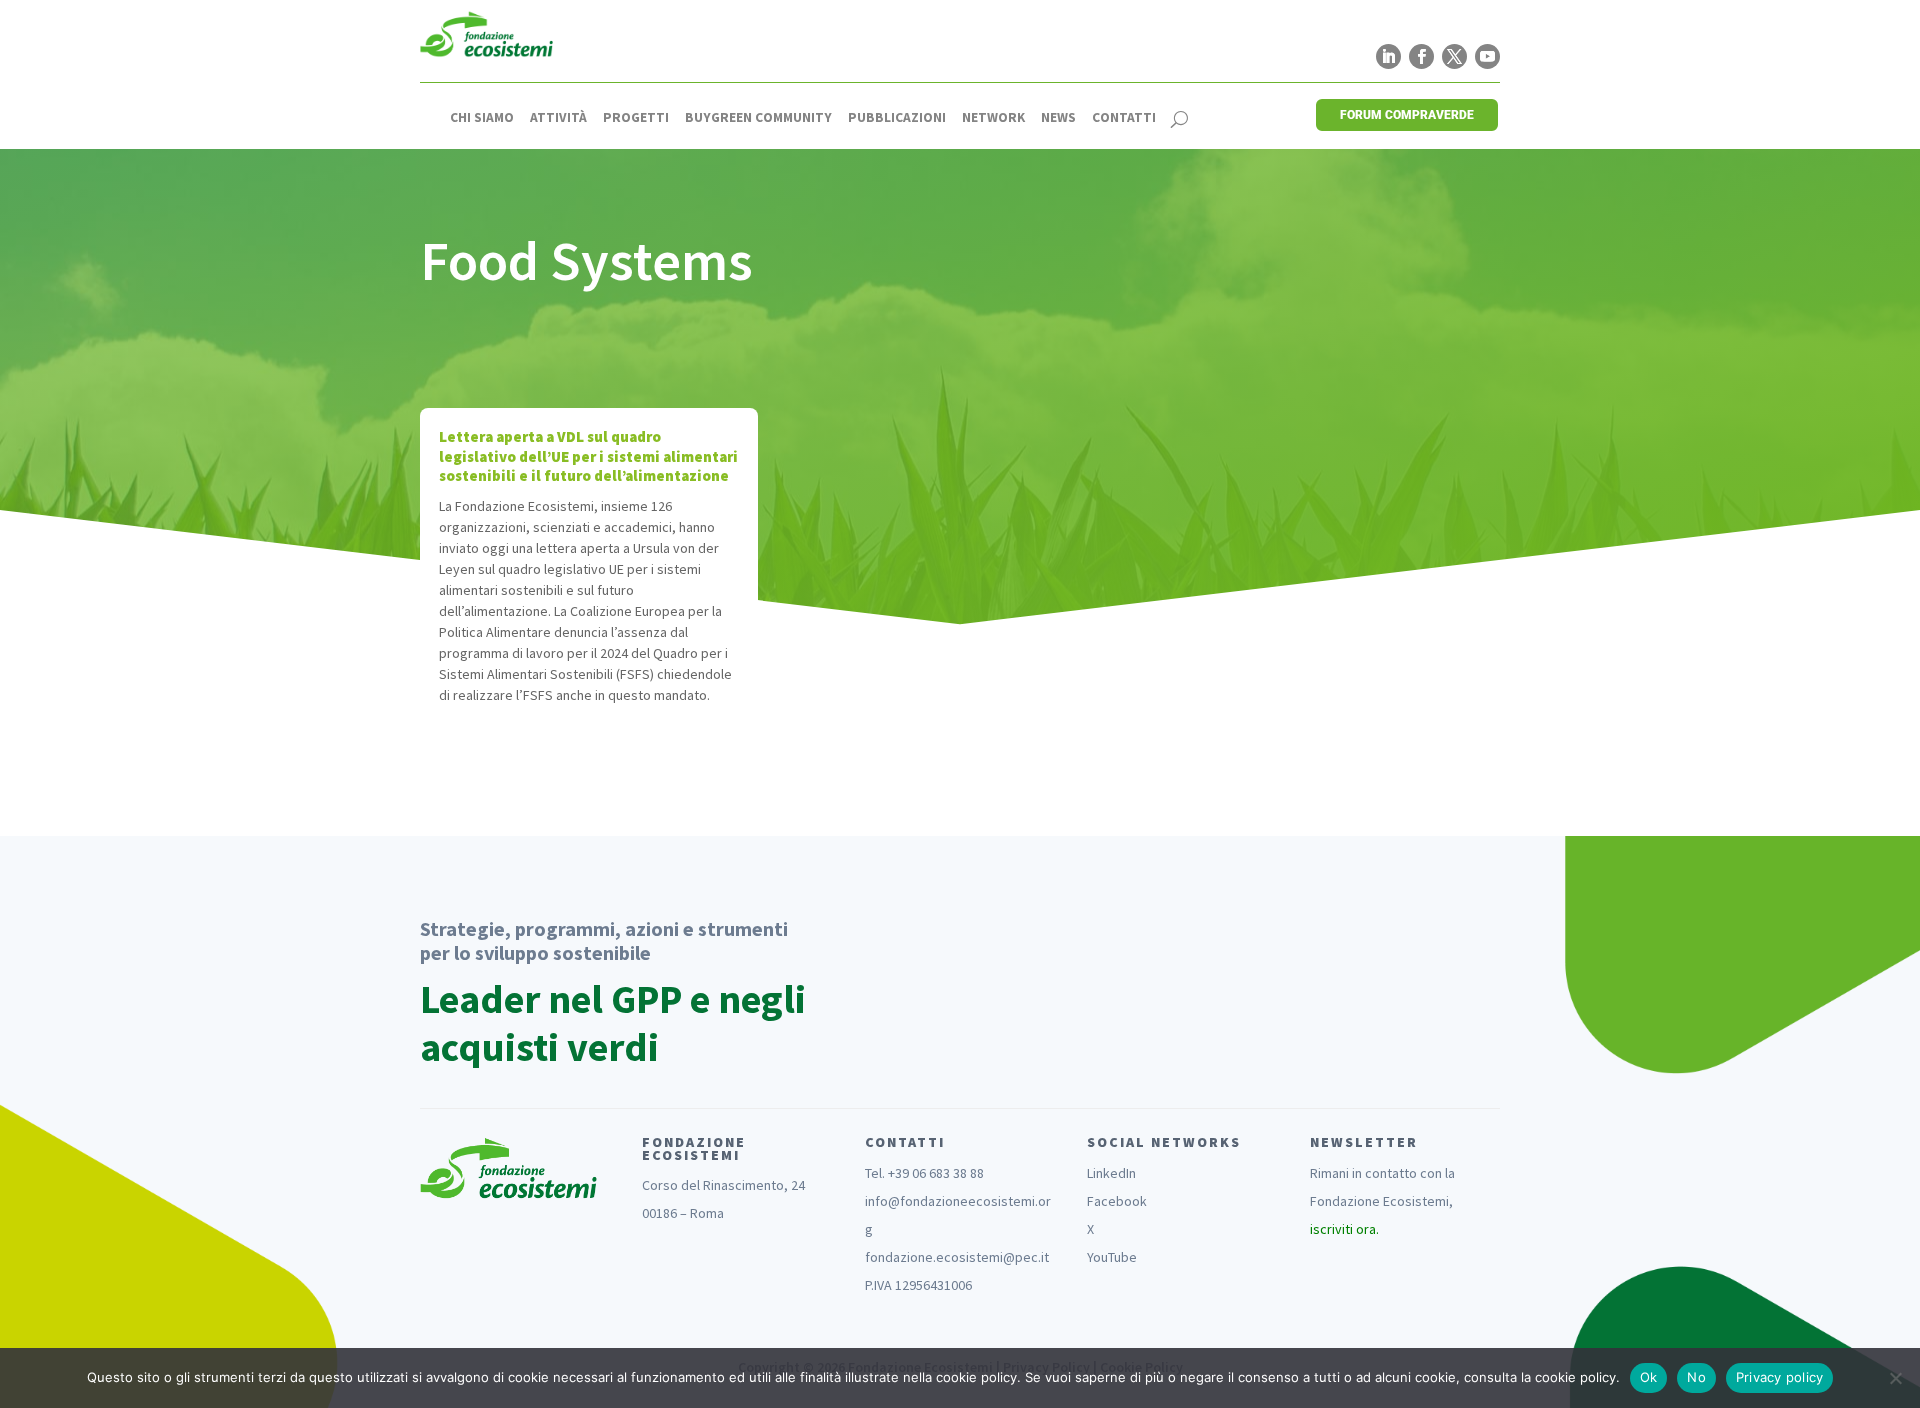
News (1058, 118)
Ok (1649, 1377)
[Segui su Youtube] (1487, 56)
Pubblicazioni (897, 118)
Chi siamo (482, 118)
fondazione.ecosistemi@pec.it (957, 1257)
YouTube (1112, 1257)
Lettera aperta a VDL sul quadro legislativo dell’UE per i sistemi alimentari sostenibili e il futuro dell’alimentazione (588, 456)
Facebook (1117, 1201)
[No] (1895, 1378)
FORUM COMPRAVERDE (1407, 115)
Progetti (636, 118)
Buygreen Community (758, 118)
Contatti (1124, 118)
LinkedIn (1111, 1173)
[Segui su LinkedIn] (1388, 56)
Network (993, 118)
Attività (558, 118)
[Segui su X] (1454, 56)
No (1696, 1377)
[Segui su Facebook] (1421, 56)
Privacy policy (1780, 1377)
